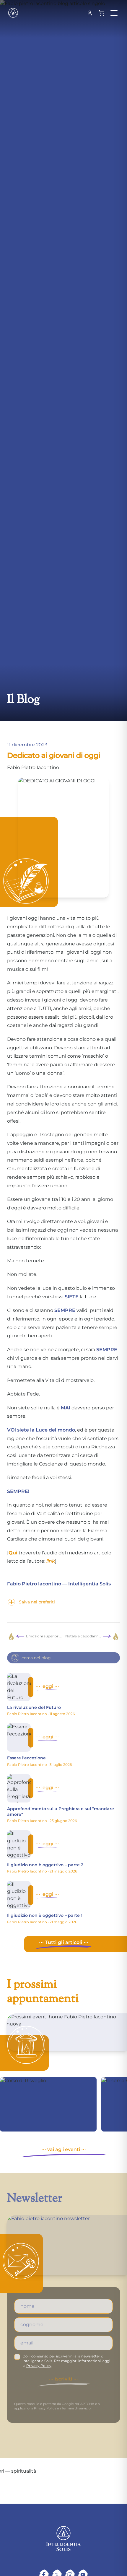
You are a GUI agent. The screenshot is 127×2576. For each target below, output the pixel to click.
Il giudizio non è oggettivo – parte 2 (45, 1865)
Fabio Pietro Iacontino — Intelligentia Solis (59, 1584)
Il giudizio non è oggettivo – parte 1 (45, 1915)
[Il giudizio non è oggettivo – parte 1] (19, 1895)
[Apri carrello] (102, 13)
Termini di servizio (76, 2408)
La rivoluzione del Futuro (34, 1707)
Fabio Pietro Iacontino (33, 767)
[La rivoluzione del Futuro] (19, 1687)
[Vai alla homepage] (63, 2538)
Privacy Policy (39, 2366)
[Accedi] (90, 13)
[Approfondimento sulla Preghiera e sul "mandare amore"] (19, 1788)
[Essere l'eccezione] (19, 1738)
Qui (13, 1553)
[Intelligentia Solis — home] (13, 13)
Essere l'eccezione (26, 1758)
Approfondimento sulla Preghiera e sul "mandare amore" (61, 1811)
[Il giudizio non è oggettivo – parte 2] (19, 1844)
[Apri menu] (114, 13)
